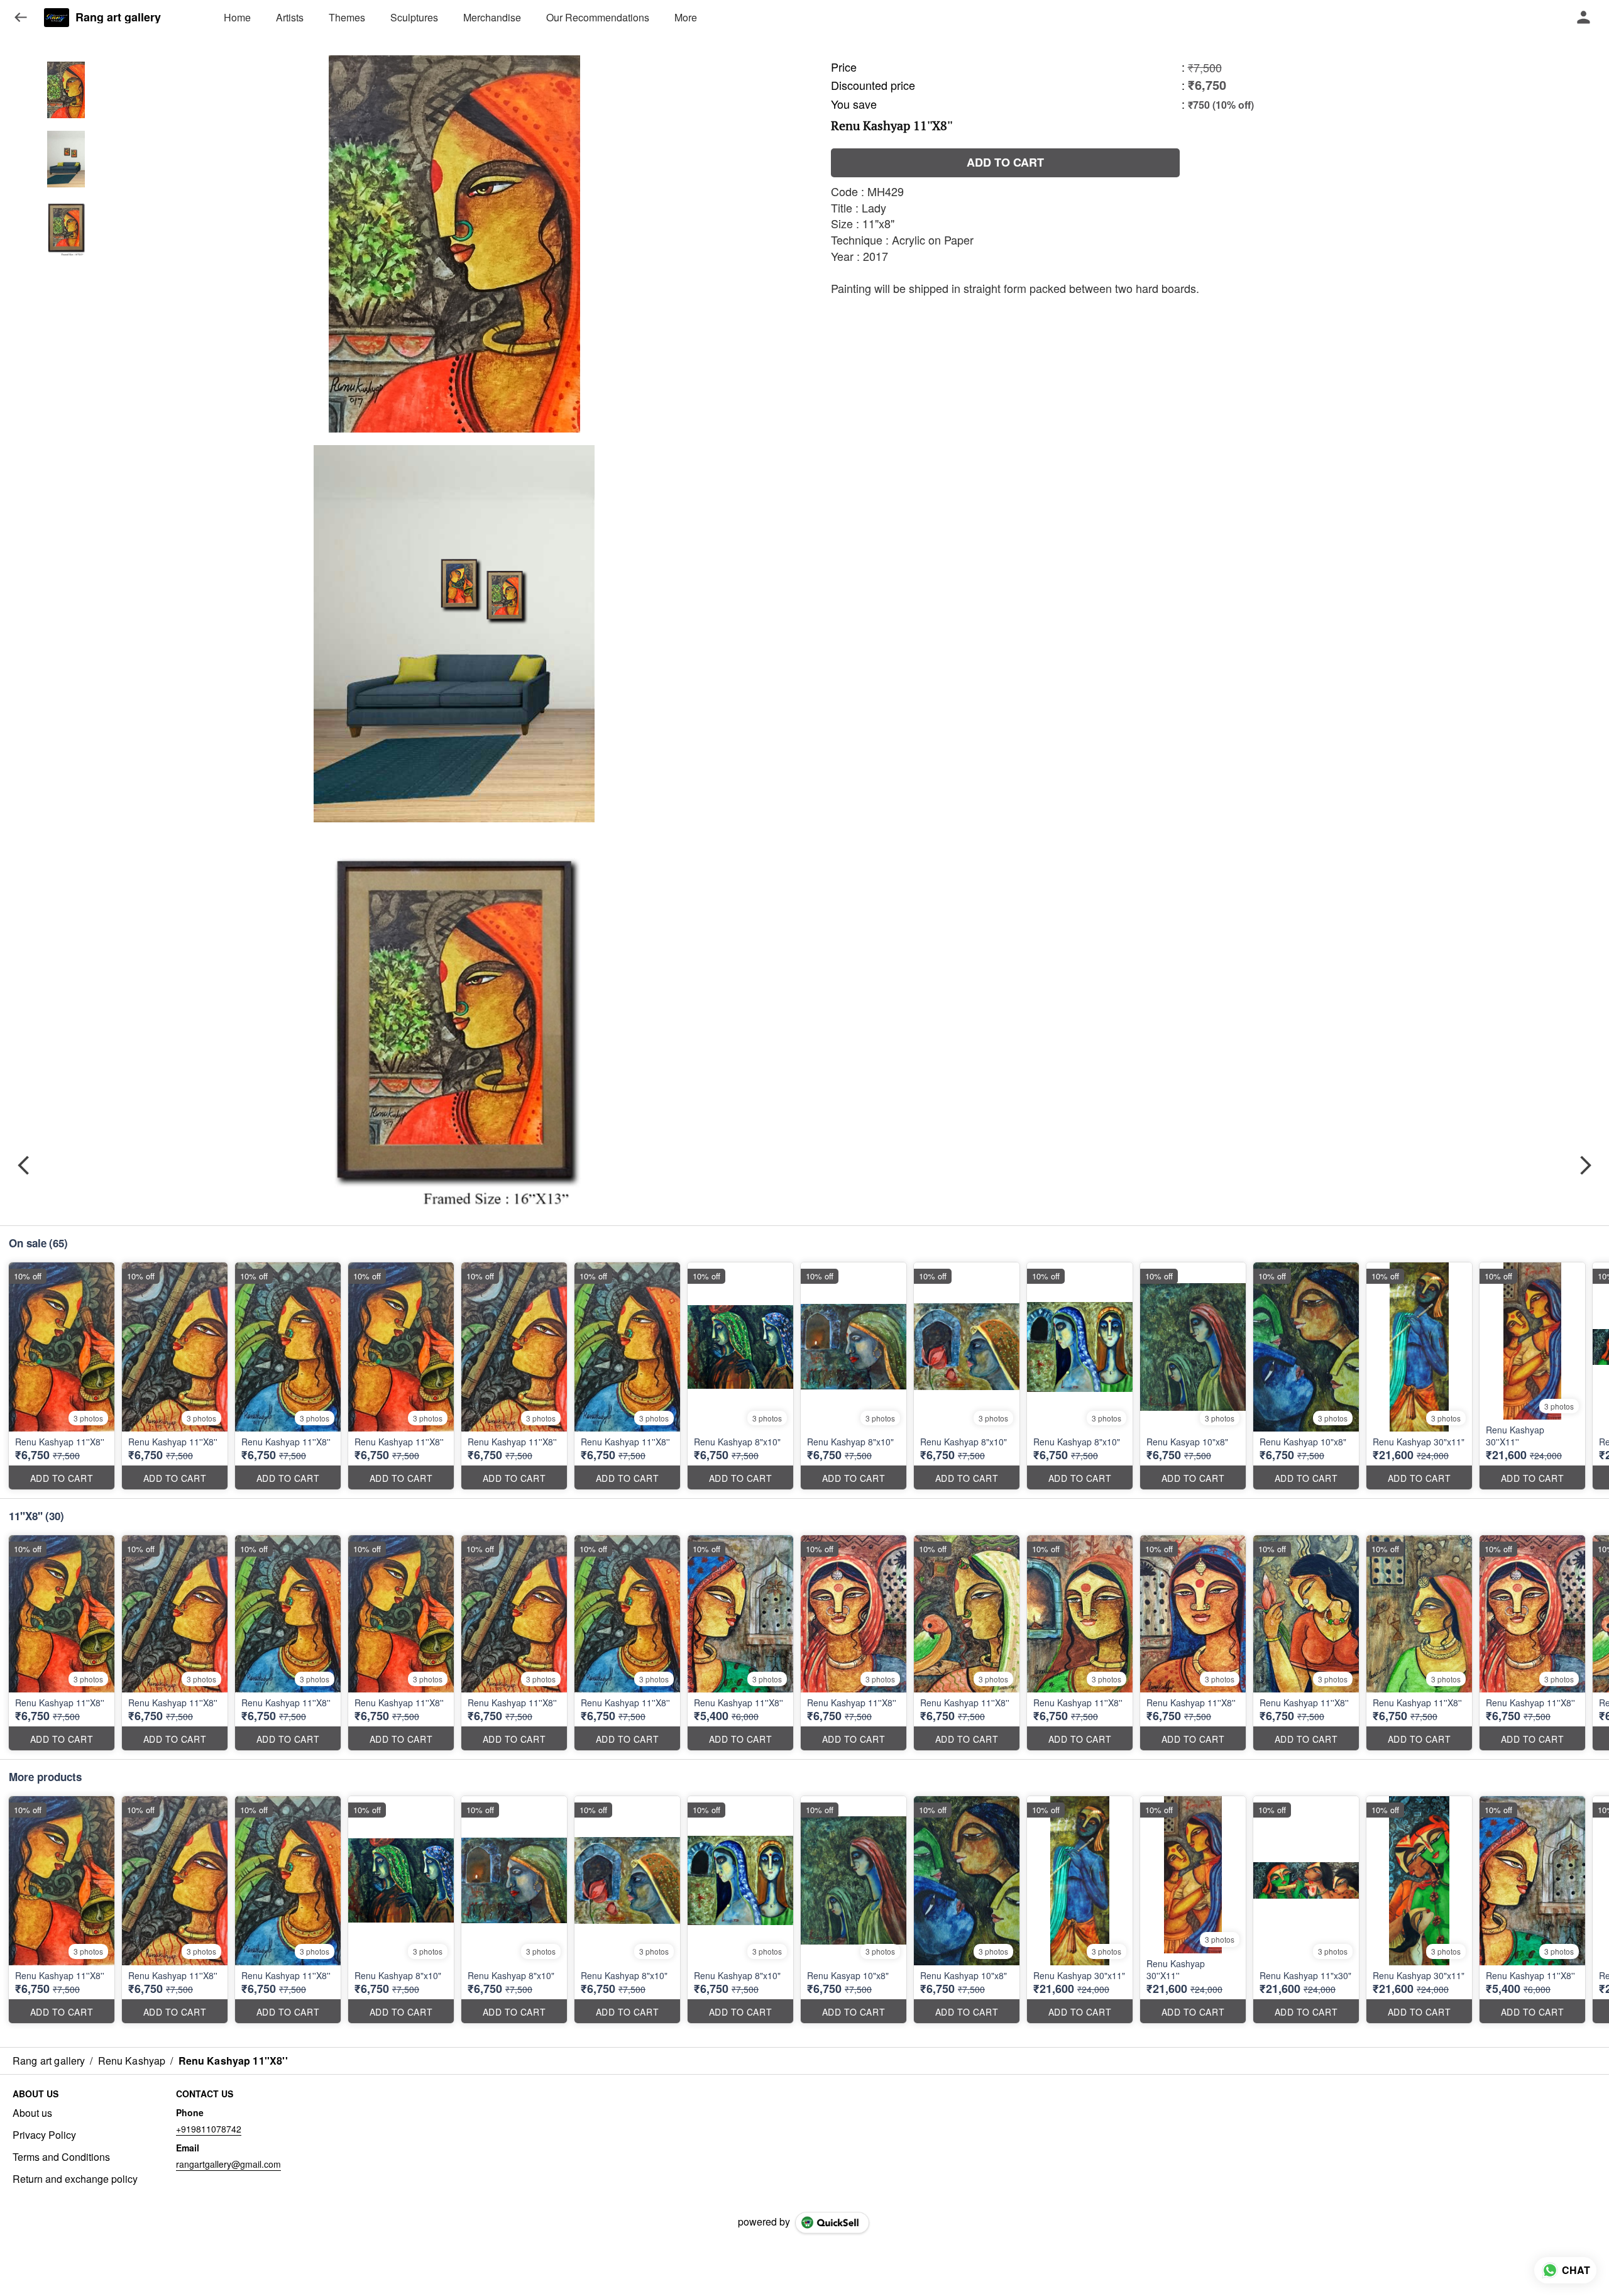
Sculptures (414, 17)
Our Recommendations (598, 17)
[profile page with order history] (1584, 18)
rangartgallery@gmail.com (228, 2164)
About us (32, 2113)
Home (237, 17)
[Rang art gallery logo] (57, 18)
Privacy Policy (44, 2135)
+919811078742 (209, 2129)
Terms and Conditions (61, 2157)
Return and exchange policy (75, 2179)
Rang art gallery (118, 18)
